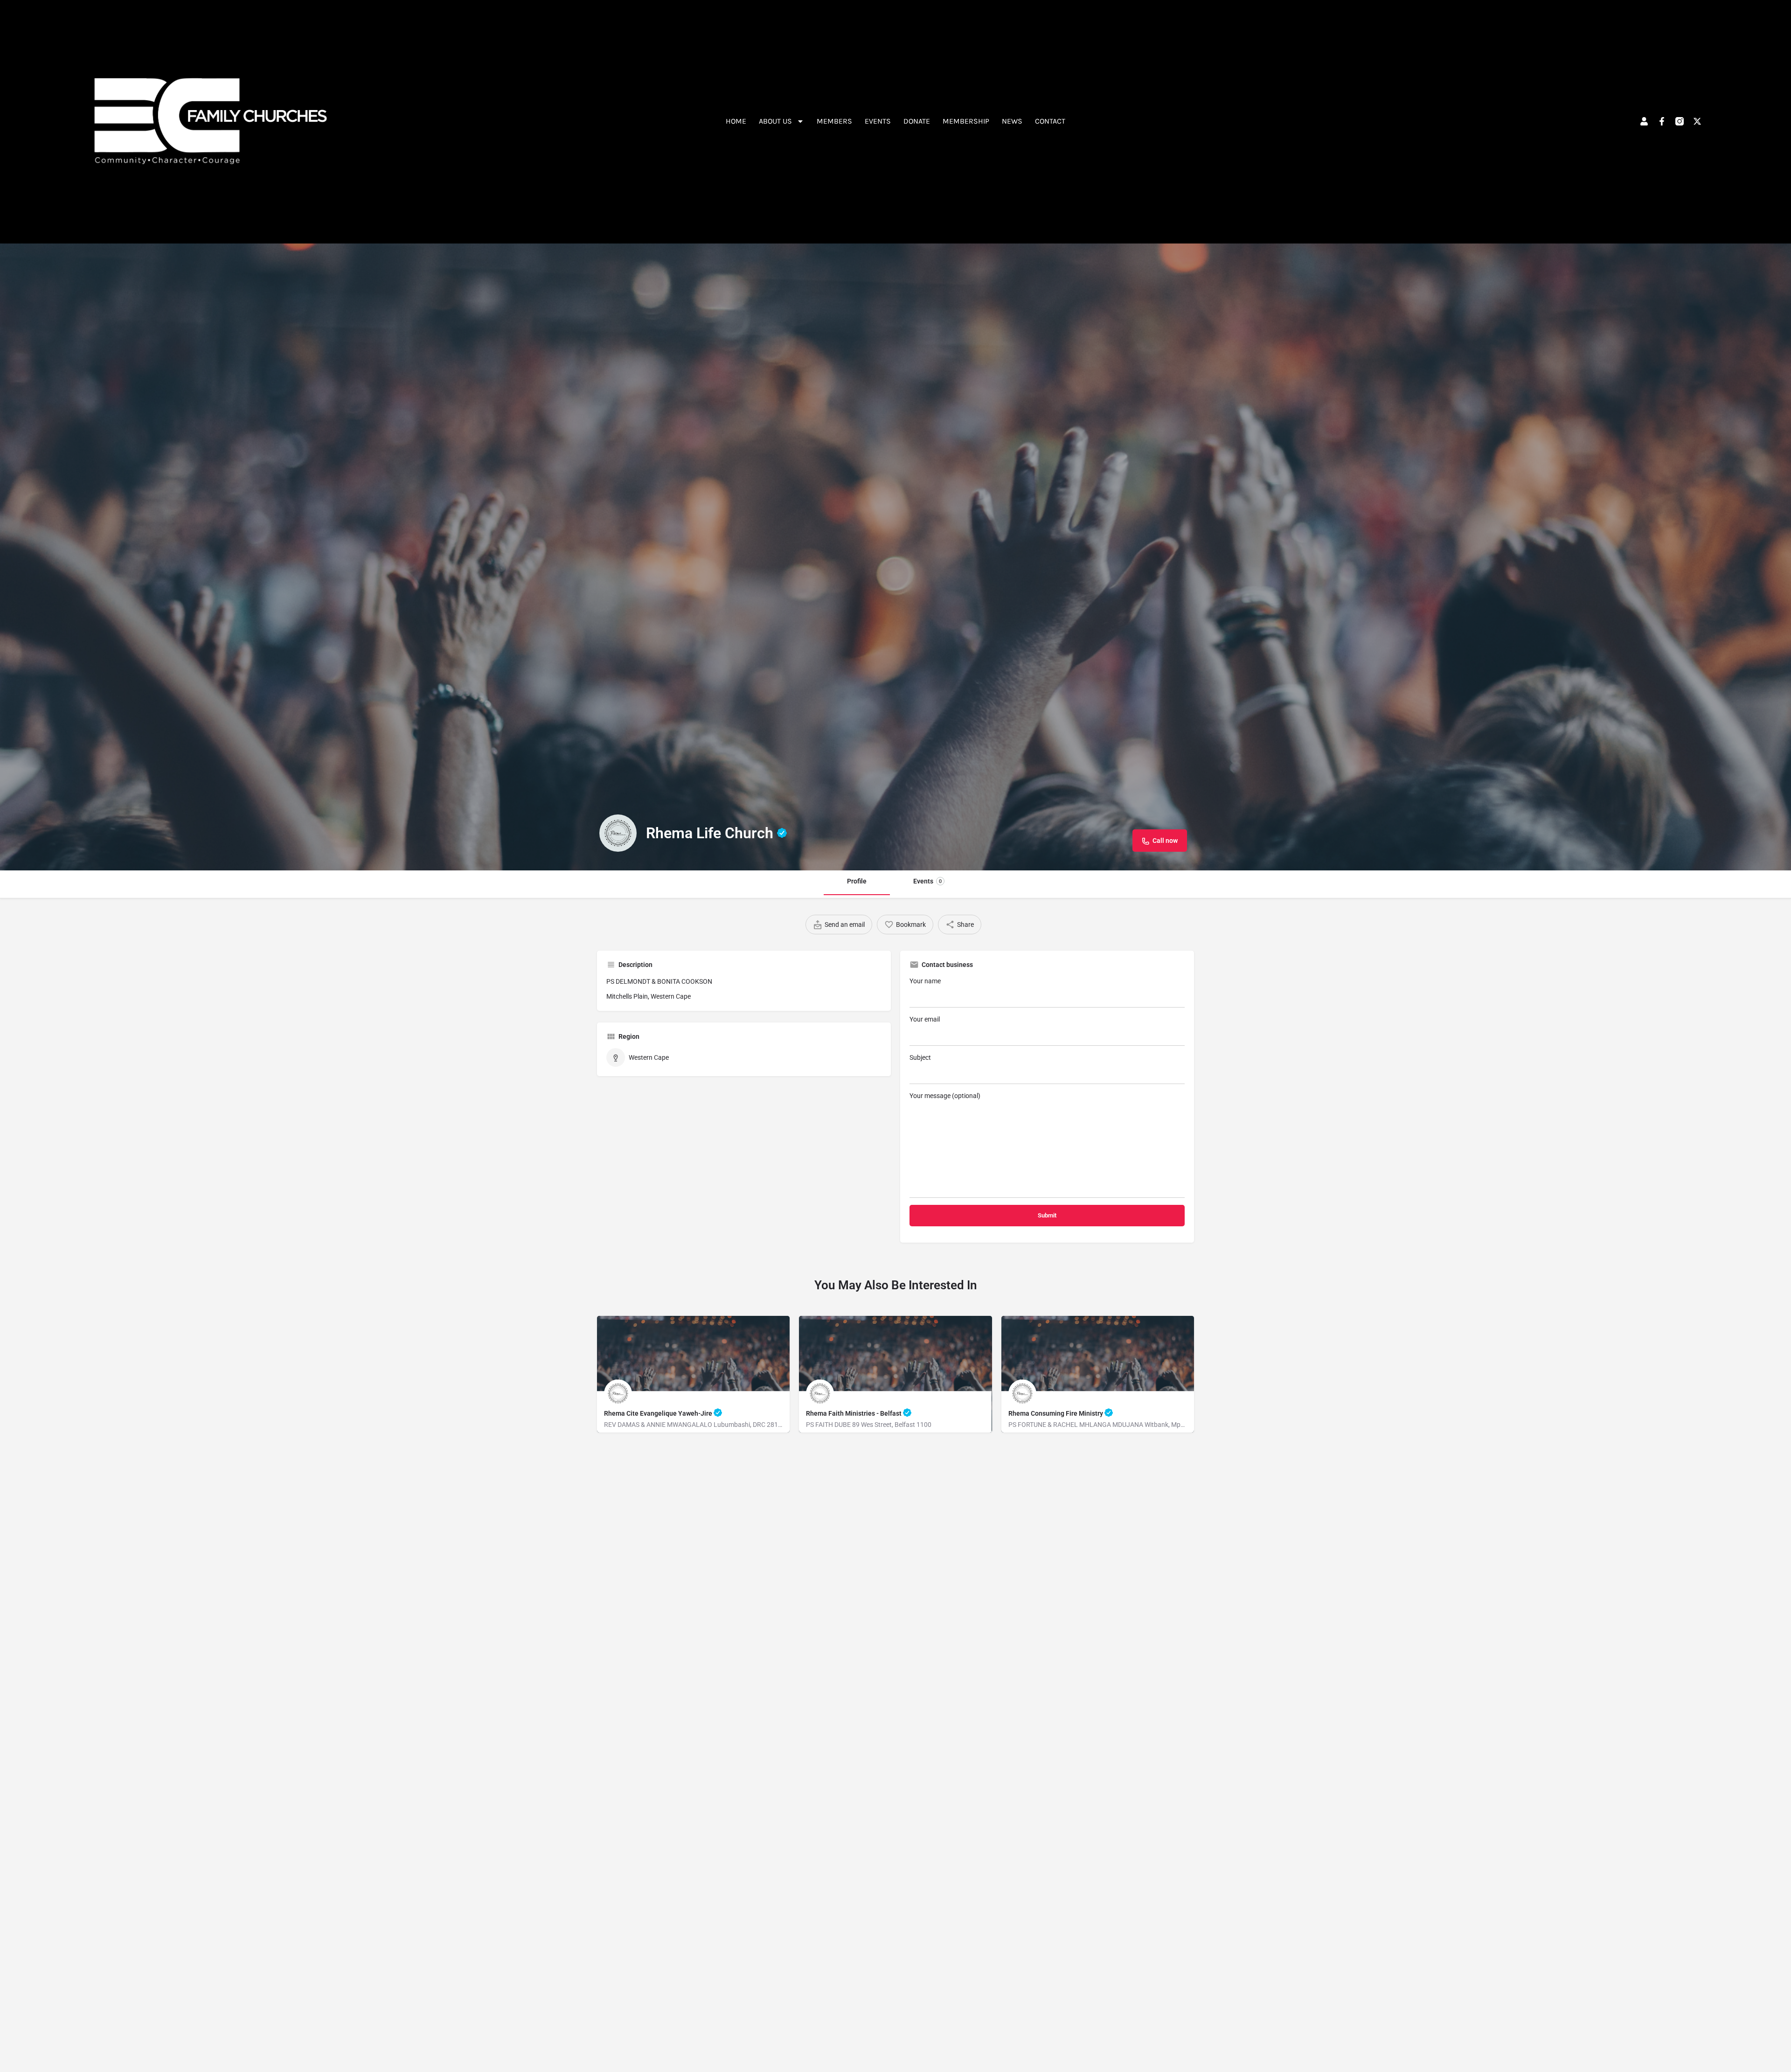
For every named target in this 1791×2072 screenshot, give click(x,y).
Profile (857, 881)
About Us (775, 121)
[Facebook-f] (1662, 121)
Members (834, 121)
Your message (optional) (945, 1096)
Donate (917, 121)
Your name (925, 981)
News (1012, 121)
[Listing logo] (618, 833)
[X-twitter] (1697, 121)
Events (878, 121)
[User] (1644, 121)
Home (736, 121)
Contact (1050, 121)
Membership (966, 121)
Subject (920, 1057)
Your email (925, 1019)
